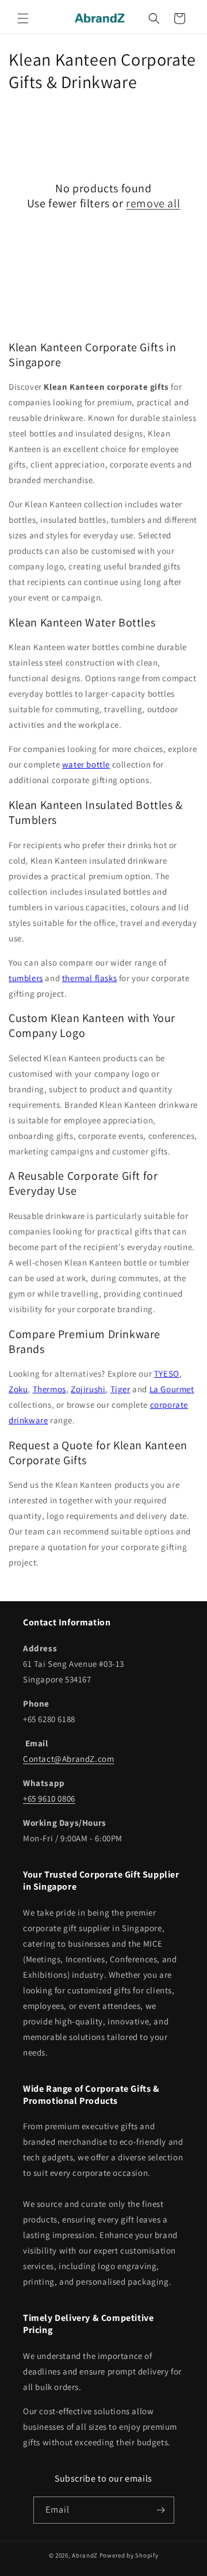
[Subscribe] (161, 2510)
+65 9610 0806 (49, 1798)
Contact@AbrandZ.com (68, 1759)
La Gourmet (172, 1389)
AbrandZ (85, 2555)
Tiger (120, 1389)
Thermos (49, 1389)
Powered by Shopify (129, 2555)
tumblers (26, 978)
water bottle (86, 764)
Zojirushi (88, 1389)
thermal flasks (89, 978)
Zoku (18, 1389)
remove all (153, 203)
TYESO (167, 1374)
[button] (23, 18)
